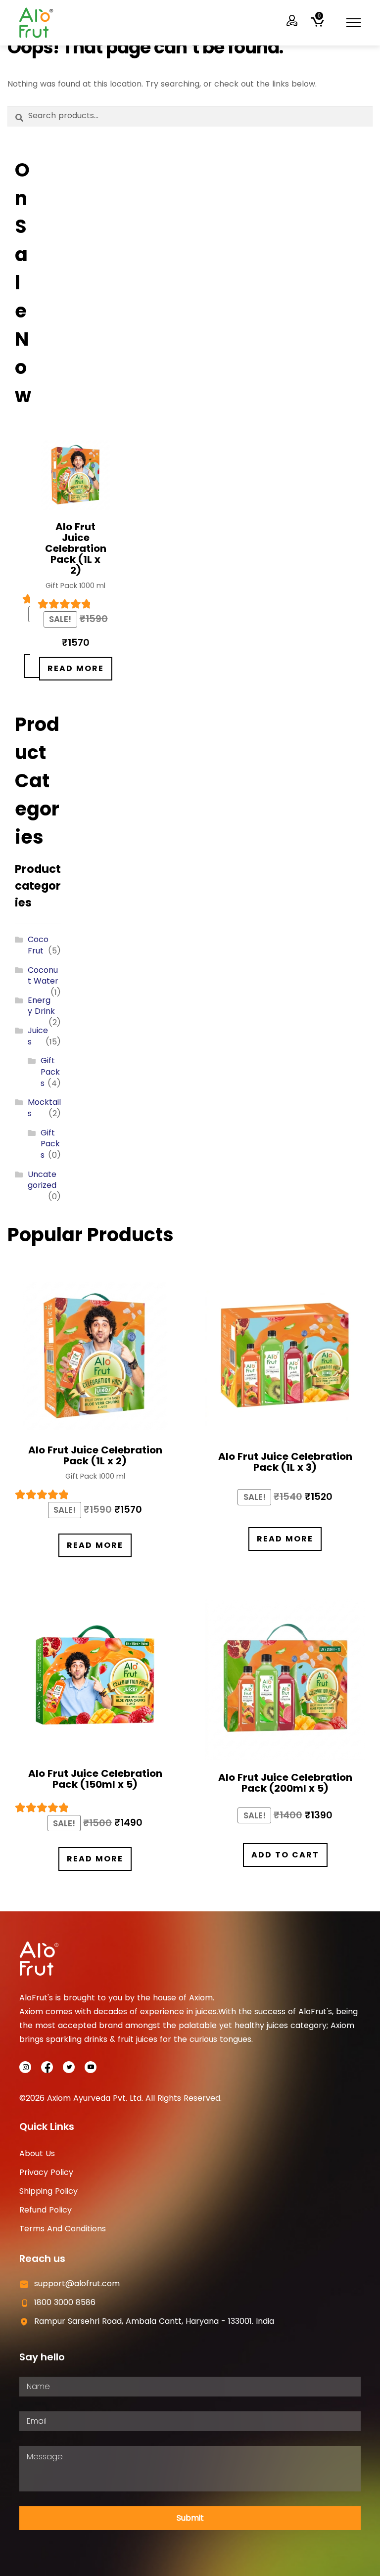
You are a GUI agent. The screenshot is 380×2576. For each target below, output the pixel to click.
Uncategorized (42, 1180)
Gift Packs (50, 1072)
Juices (38, 1036)
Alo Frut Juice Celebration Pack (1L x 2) (76, 548)
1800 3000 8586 (65, 2302)
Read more (76, 668)
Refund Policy (46, 2210)
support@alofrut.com (77, 2283)
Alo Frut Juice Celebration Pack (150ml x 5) (95, 1779)
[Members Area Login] (292, 21)
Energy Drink (41, 1006)
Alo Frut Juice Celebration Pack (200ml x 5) (285, 1783)
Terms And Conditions (63, 2229)
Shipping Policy (48, 2191)
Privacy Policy (46, 2172)
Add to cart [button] (285, 1855)
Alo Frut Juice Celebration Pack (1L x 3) (285, 1462)
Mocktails (44, 1108)
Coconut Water (43, 976)
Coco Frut (38, 945)
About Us (37, 2153)
